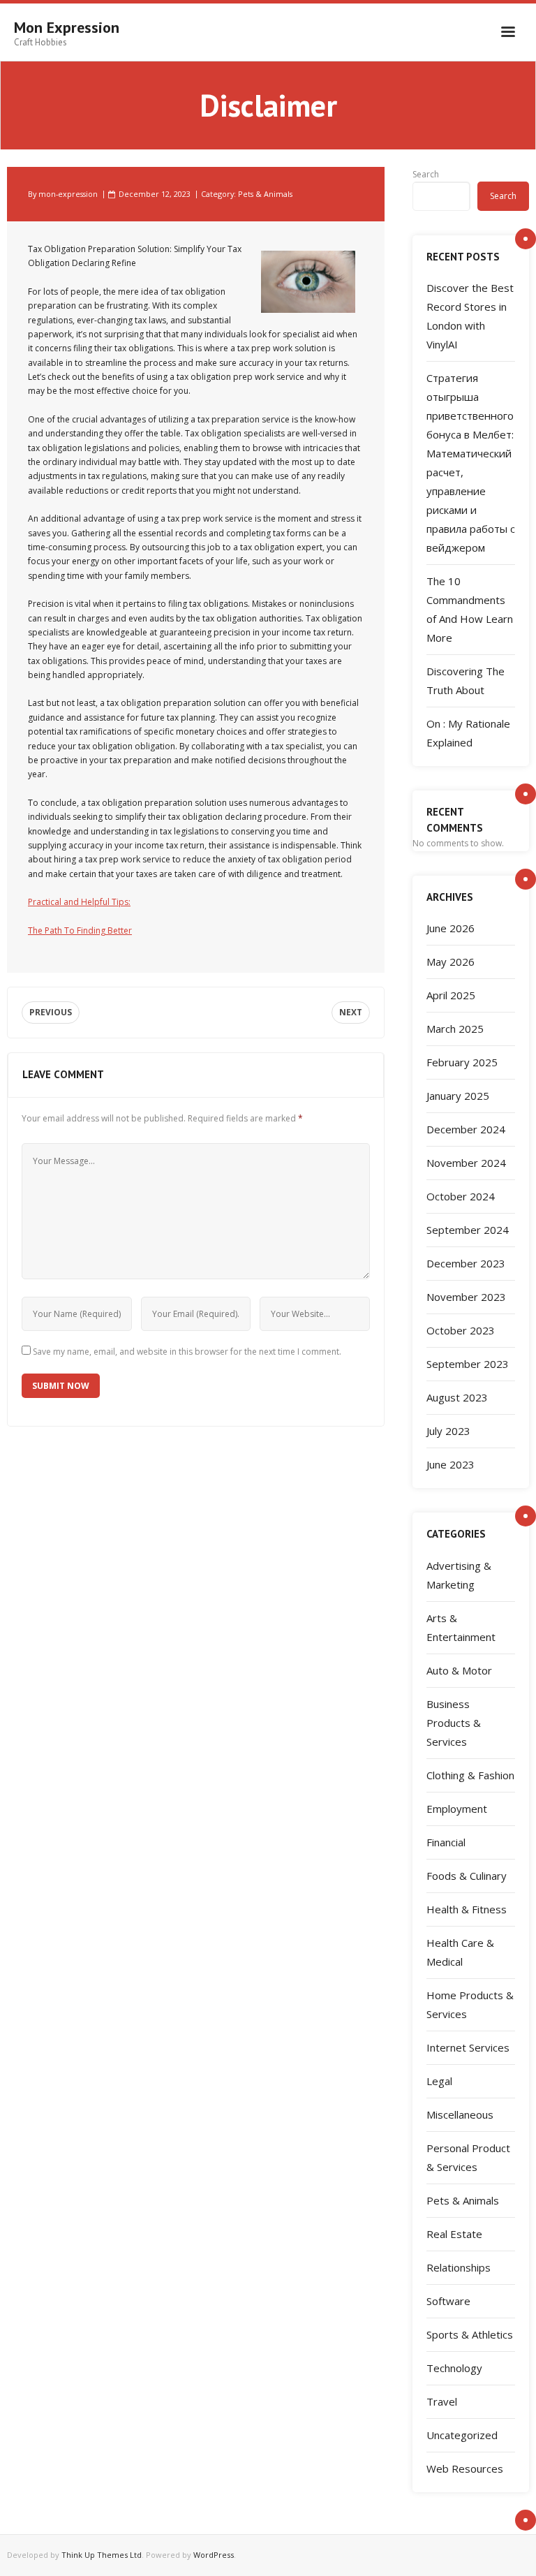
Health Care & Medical (460, 1952)
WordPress (214, 2555)
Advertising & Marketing (459, 1575)
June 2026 (451, 928)
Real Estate (454, 2234)
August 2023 (457, 1397)
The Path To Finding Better (80, 930)
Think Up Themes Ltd (102, 2555)
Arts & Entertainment (461, 1627)
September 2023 (468, 1364)
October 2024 (461, 1196)
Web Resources (465, 2468)
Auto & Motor (459, 1670)
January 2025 (458, 1096)
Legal (439, 2081)
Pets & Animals (265, 194)
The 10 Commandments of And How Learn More (470, 609)
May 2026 (451, 962)
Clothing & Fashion (470, 1775)
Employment (457, 1809)
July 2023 (448, 1431)
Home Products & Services (470, 2004)
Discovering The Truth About (466, 680)
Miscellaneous (460, 2114)
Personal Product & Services (468, 2157)
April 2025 (451, 995)
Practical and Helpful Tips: (79, 902)
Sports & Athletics (470, 2334)
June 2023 (451, 1464)
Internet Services (468, 2047)
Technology (454, 2368)
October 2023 (461, 1330)
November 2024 (466, 1163)
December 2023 (466, 1263)
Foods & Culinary (467, 1876)
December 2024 (466, 1129)
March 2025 (455, 1029)
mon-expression (68, 194)
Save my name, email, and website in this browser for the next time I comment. (187, 1352)
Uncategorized (462, 2435)
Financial (446, 1842)
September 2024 (468, 1230)
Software (448, 2301)
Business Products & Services (454, 1723)
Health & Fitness (467, 1909)
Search (426, 174)
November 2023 (466, 1297)
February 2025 (462, 1062)
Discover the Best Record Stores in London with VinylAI (470, 316)
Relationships (459, 2267)
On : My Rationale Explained (468, 733)
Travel (442, 2401)
